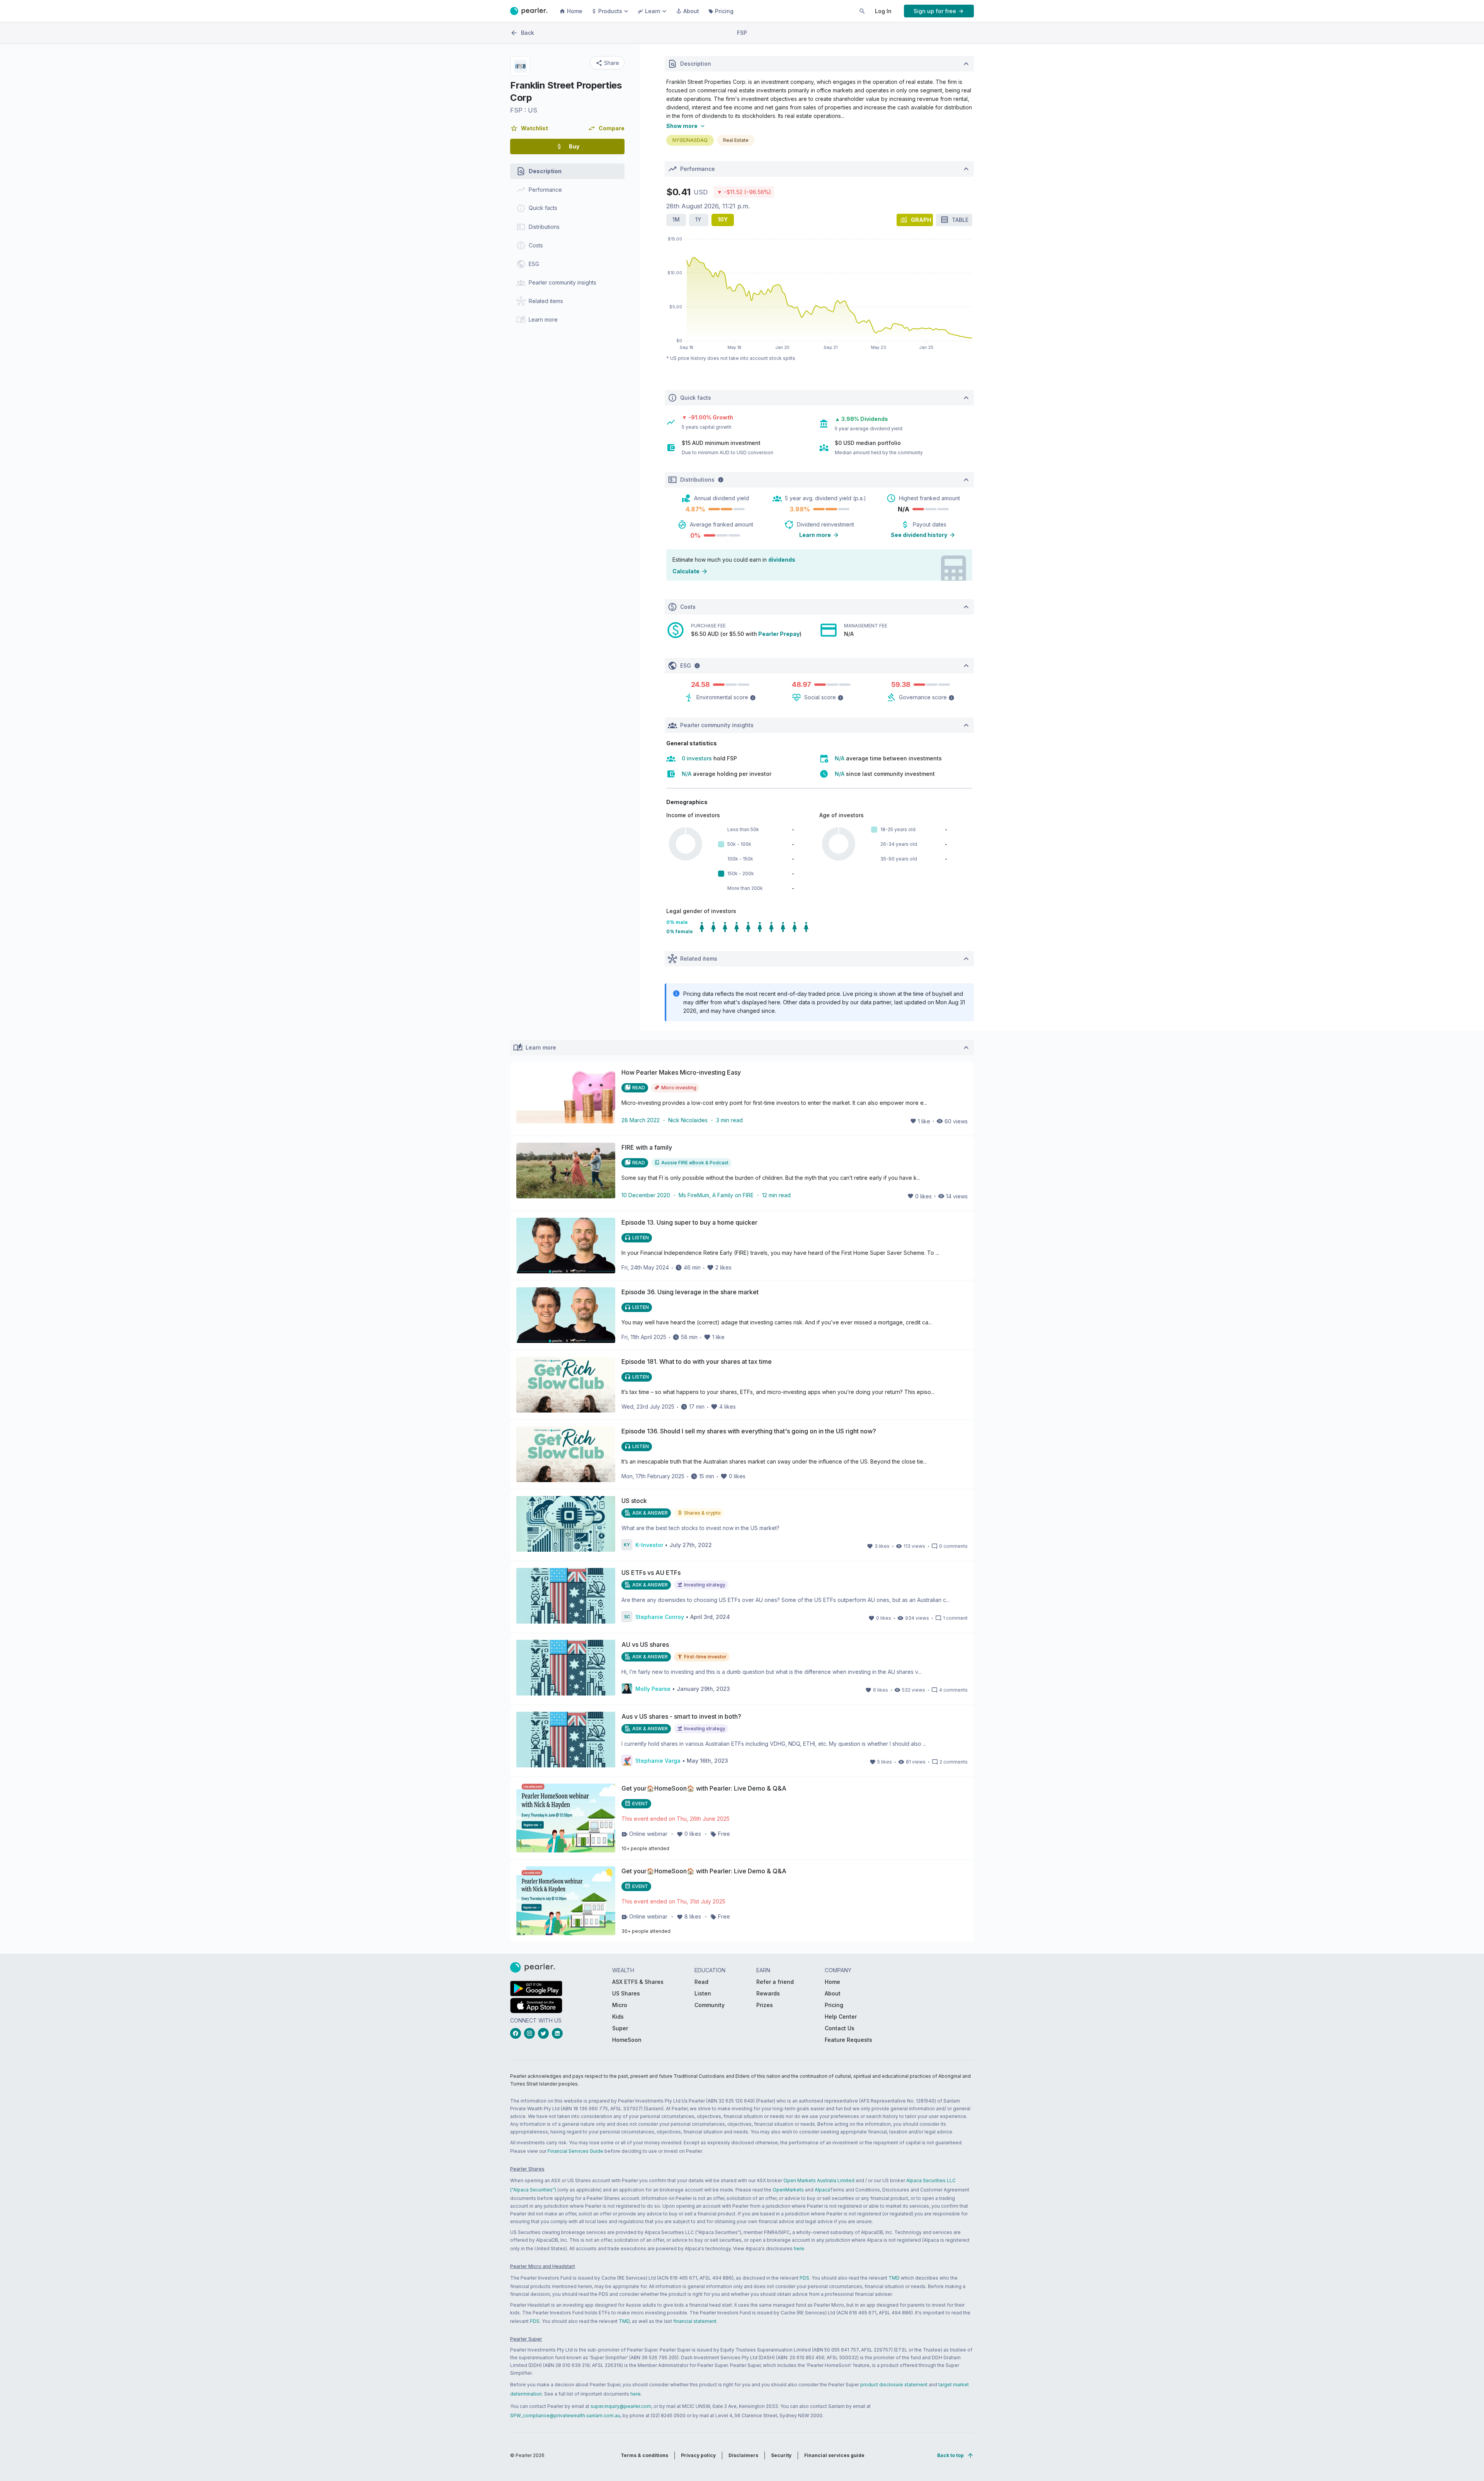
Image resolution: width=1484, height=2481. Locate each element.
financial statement (695, 2321)
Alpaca (822, 2190)
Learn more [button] (815, 535)
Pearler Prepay (779, 634)
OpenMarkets (788, 2190)
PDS (804, 2278)
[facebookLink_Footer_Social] (517, 2033)
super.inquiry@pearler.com (621, 2406)
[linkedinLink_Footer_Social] (559, 2033)
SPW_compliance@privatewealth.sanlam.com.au (565, 2415)
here (799, 2248)
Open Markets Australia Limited (819, 2180)
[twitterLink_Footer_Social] (545, 2033)
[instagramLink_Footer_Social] (531, 2033)
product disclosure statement (894, 2385)
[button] (529, 128)
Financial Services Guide (575, 2151)
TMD (894, 2278)
